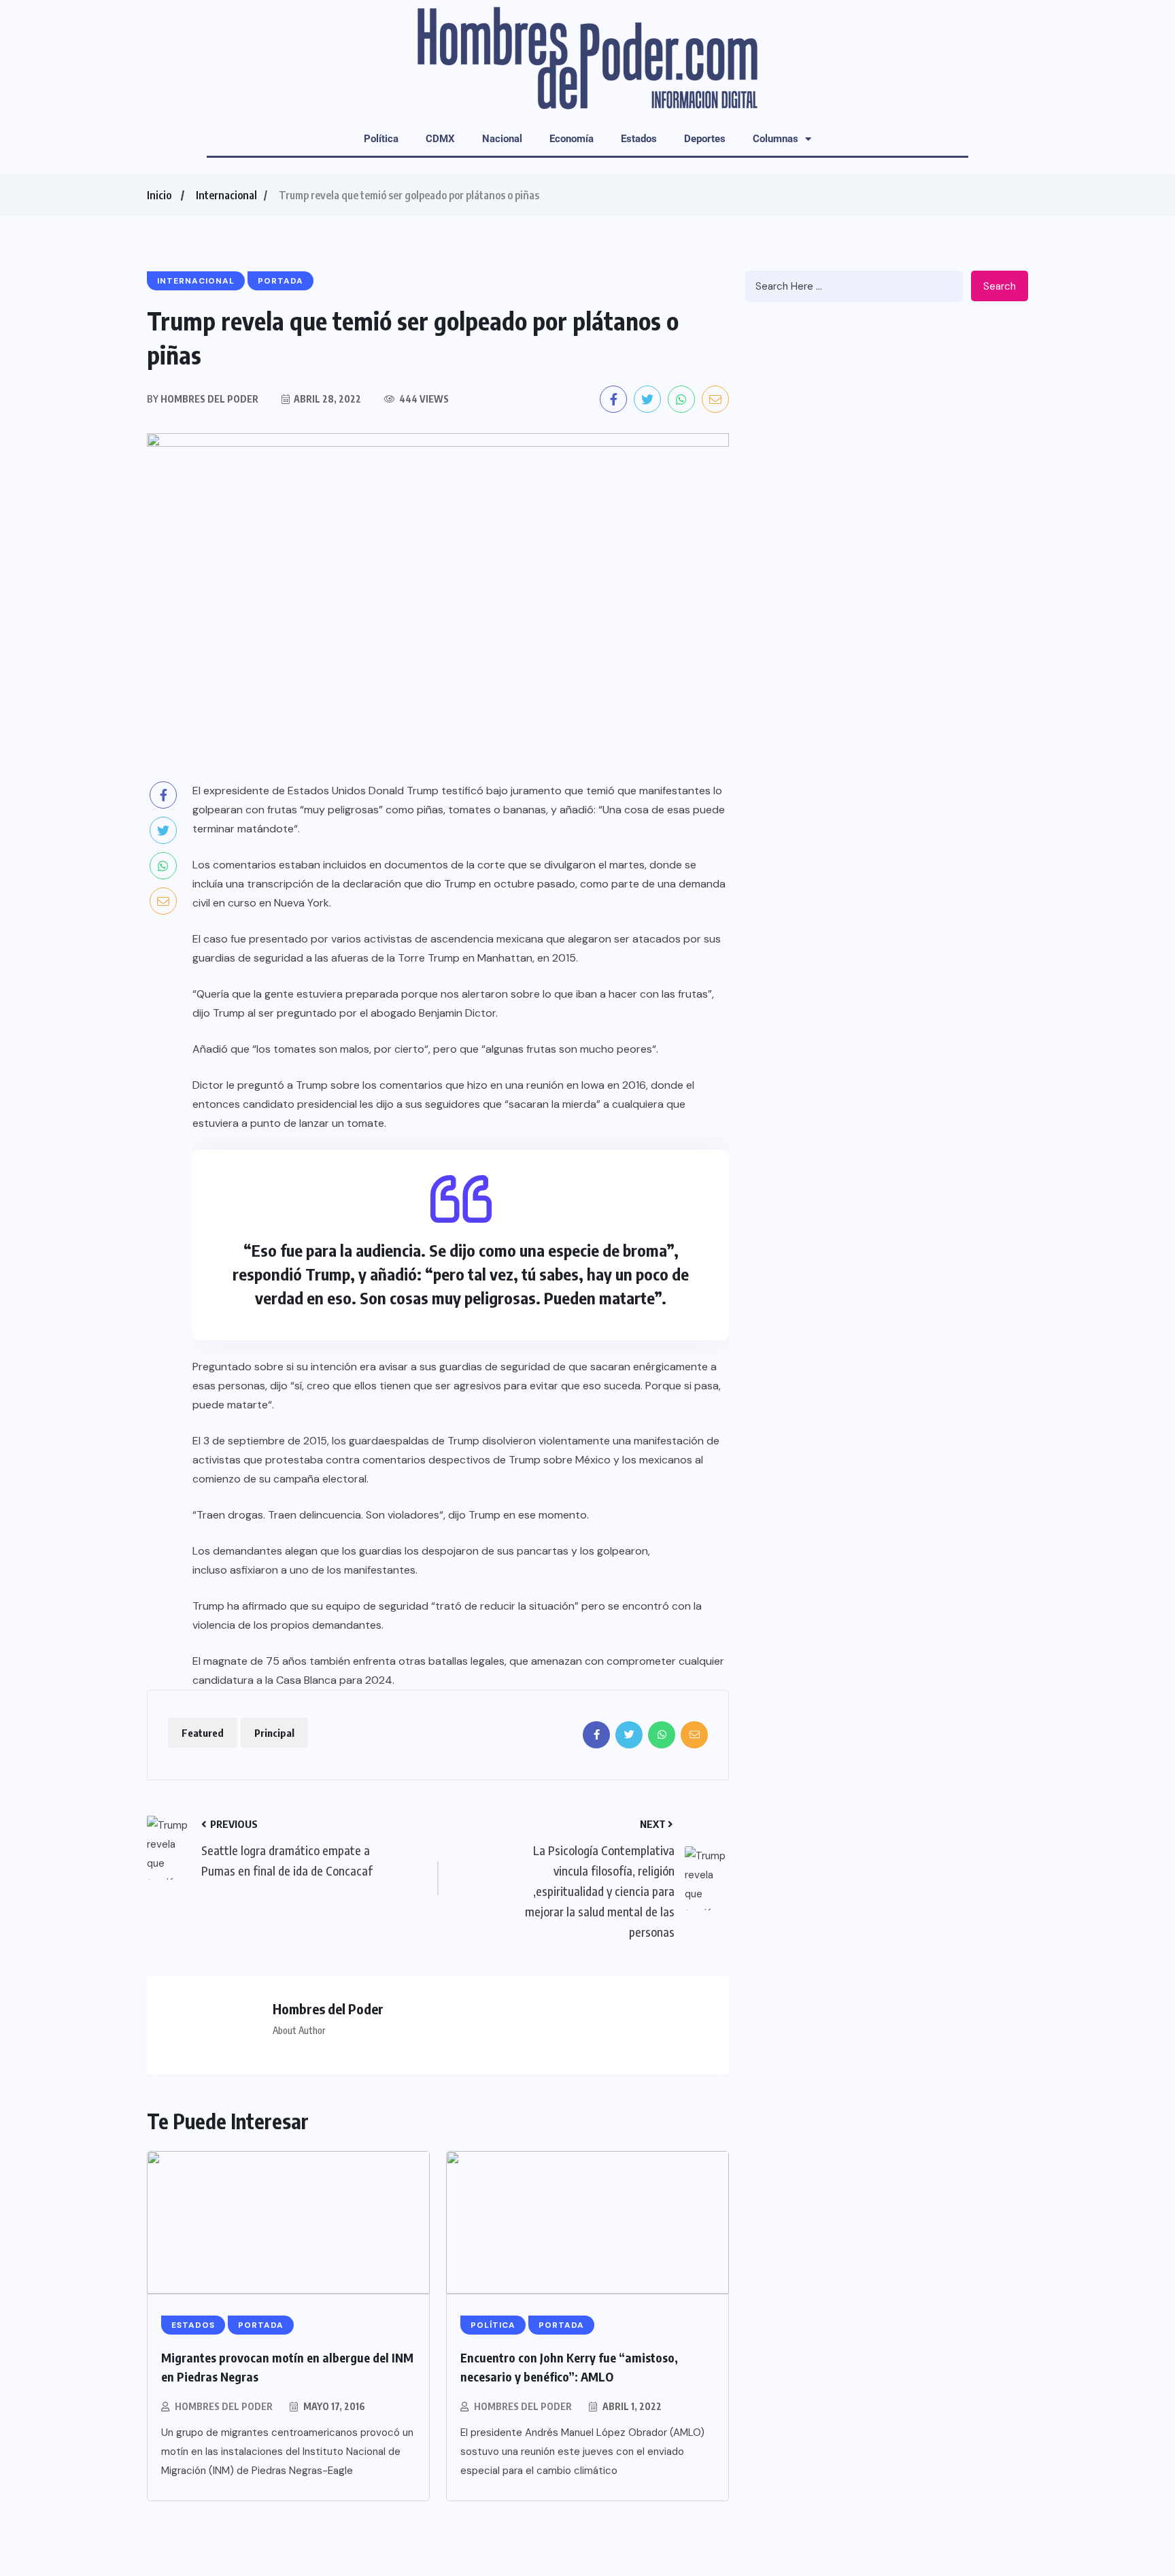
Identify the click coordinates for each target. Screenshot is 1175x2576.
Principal (274, 1733)
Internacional (226, 195)
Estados (639, 139)
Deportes (705, 139)
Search (1000, 286)
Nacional (502, 139)
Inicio (159, 195)
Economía (572, 139)
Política (381, 139)
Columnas (776, 139)
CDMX (440, 139)
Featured (203, 1733)
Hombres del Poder (224, 2406)
